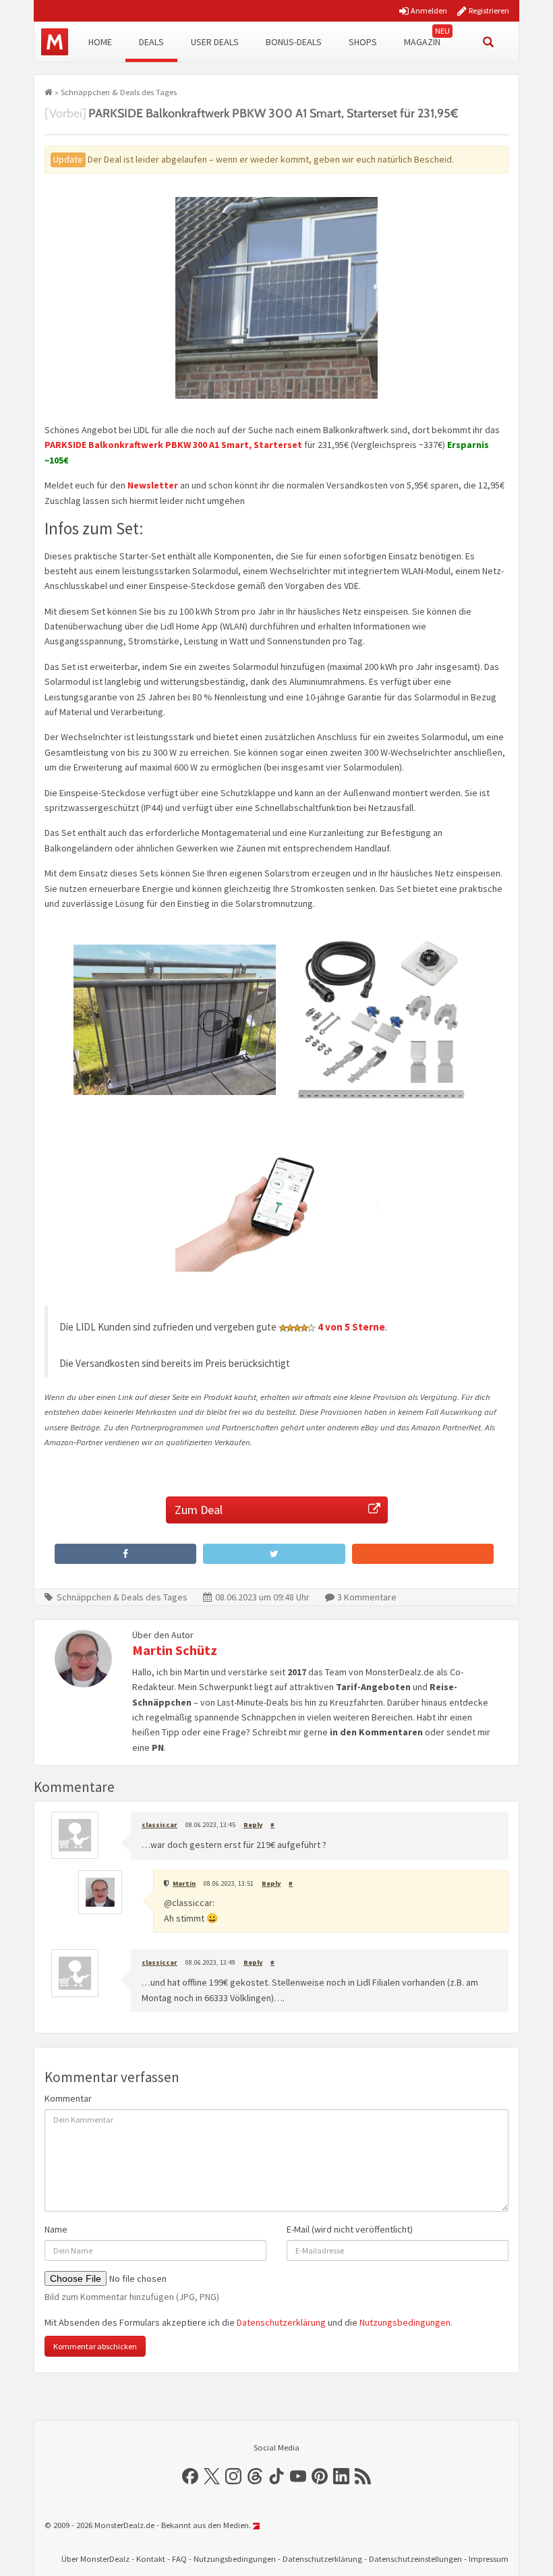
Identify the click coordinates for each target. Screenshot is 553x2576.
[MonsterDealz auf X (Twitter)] (212, 2476)
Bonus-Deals (294, 42)
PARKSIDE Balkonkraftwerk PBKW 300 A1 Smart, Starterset (173, 445)
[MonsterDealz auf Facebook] (190, 2476)
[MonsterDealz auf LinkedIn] (341, 2476)
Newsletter (153, 485)
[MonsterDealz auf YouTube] (298, 2476)
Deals (151, 42)
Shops (363, 42)
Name (56, 2229)
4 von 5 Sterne (351, 1327)
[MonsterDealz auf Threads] (255, 2476)
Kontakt (151, 2559)
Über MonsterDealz (95, 2559)
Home (100, 42)
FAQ (179, 2559)
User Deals (215, 42)
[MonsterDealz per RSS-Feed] (363, 2476)
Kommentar (68, 2098)
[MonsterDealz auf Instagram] (233, 2476)
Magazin (422, 42)
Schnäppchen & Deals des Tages (119, 92)
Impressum (489, 2559)
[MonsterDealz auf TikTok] (276, 2476)
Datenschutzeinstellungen (415, 2559)
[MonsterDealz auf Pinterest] (320, 2476)
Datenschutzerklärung (281, 2322)
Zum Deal (199, 1510)
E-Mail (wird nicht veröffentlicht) (350, 2229)
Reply (253, 1825)
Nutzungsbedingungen (405, 2322)
